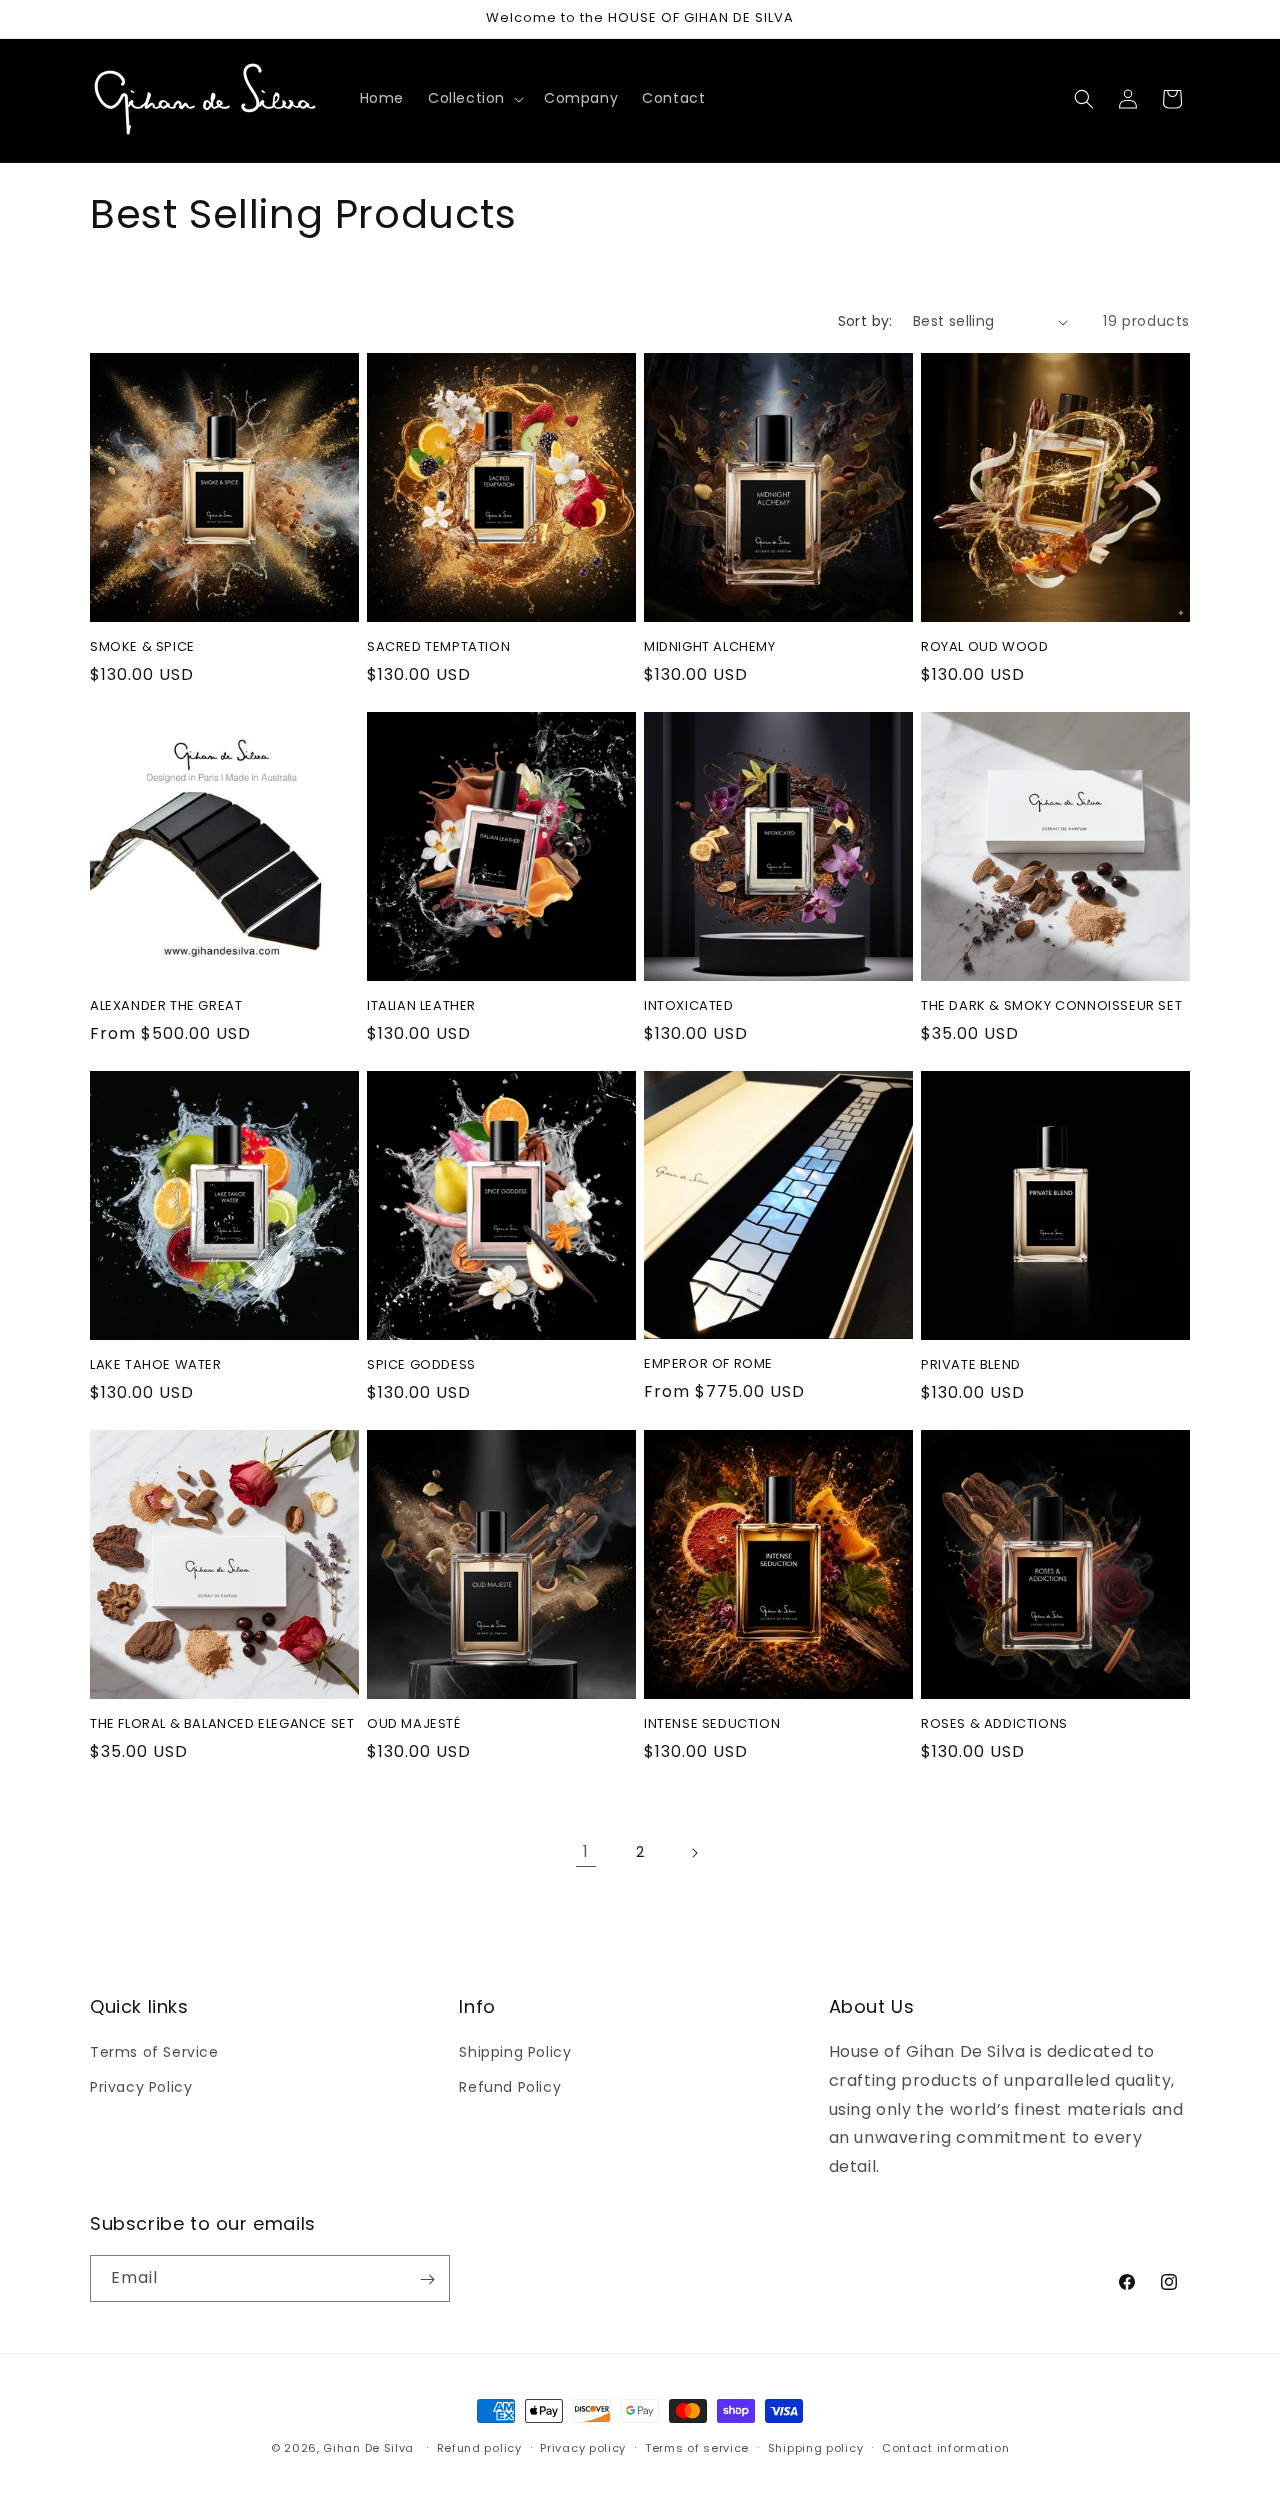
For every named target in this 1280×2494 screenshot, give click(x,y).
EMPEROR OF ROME (708, 1364)
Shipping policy (816, 2447)
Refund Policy (510, 2087)
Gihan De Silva (368, 2448)
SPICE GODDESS (421, 1365)
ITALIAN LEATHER (421, 1006)
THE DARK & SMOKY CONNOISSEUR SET (1051, 1006)
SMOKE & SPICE (142, 647)
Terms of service (697, 2447)
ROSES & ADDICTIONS (994, 1724)
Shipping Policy (515, 2052)
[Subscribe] (427, 2279)
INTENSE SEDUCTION (712, 1724)
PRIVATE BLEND (971, 1365)
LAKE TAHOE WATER (156, 1365)
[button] (474, 98)
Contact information (945, 2447)
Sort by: (865, 321)
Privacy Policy (141, 2087)
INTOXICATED (689, 1006)
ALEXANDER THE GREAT (166, 1006)
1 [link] (586, 1851)
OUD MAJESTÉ (414, 1724)
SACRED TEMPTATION (438, 647)
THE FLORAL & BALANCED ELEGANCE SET (222, 1724)
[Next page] (694, 1853)
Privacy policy (583, 2447)
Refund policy (479, 2447)
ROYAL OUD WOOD (984, 647)
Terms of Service (154, 2052)
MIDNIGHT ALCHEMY (710, 647)
